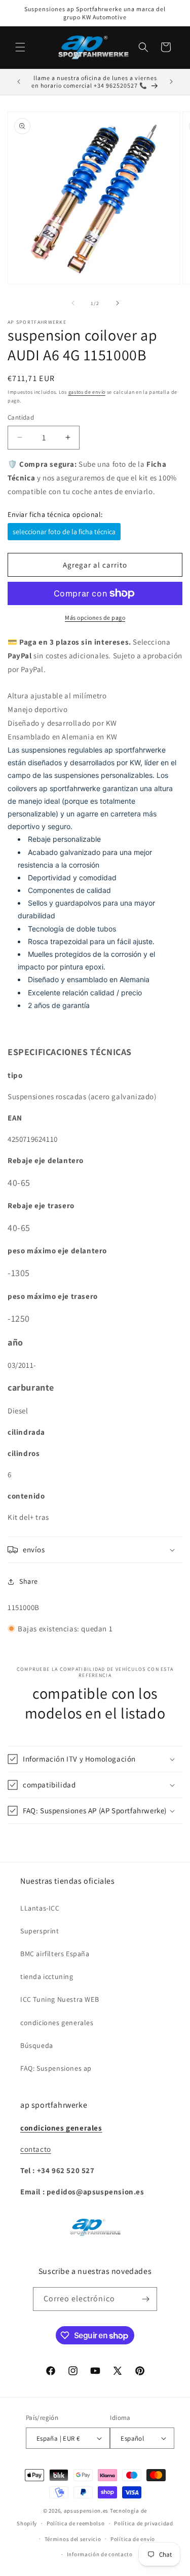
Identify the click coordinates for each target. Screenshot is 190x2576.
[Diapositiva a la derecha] (118, 303)
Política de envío (133, 2539)
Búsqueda (37, 2045)
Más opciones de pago (95, 618)
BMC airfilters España (55, 1954)
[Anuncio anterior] (19, 82)
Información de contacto (100, 2554)
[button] (20, 47)
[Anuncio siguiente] (171, 82)
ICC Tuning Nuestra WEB (60, 1999)
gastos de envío (87, 392)
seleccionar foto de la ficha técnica (64, 532)
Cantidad (21, 417)
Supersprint (40, 1931)
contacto (36, 2149)
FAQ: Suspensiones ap (56, 2068)
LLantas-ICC (40, 1908)
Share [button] (29, 1581)
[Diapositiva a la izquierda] (73, 303)
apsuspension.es (86, 2511)
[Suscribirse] (145, 2299)
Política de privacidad (143, 2523)
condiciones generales (57, 2023)
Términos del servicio (73, 2539)
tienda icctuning (47, 1976)
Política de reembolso (76, 2523)
